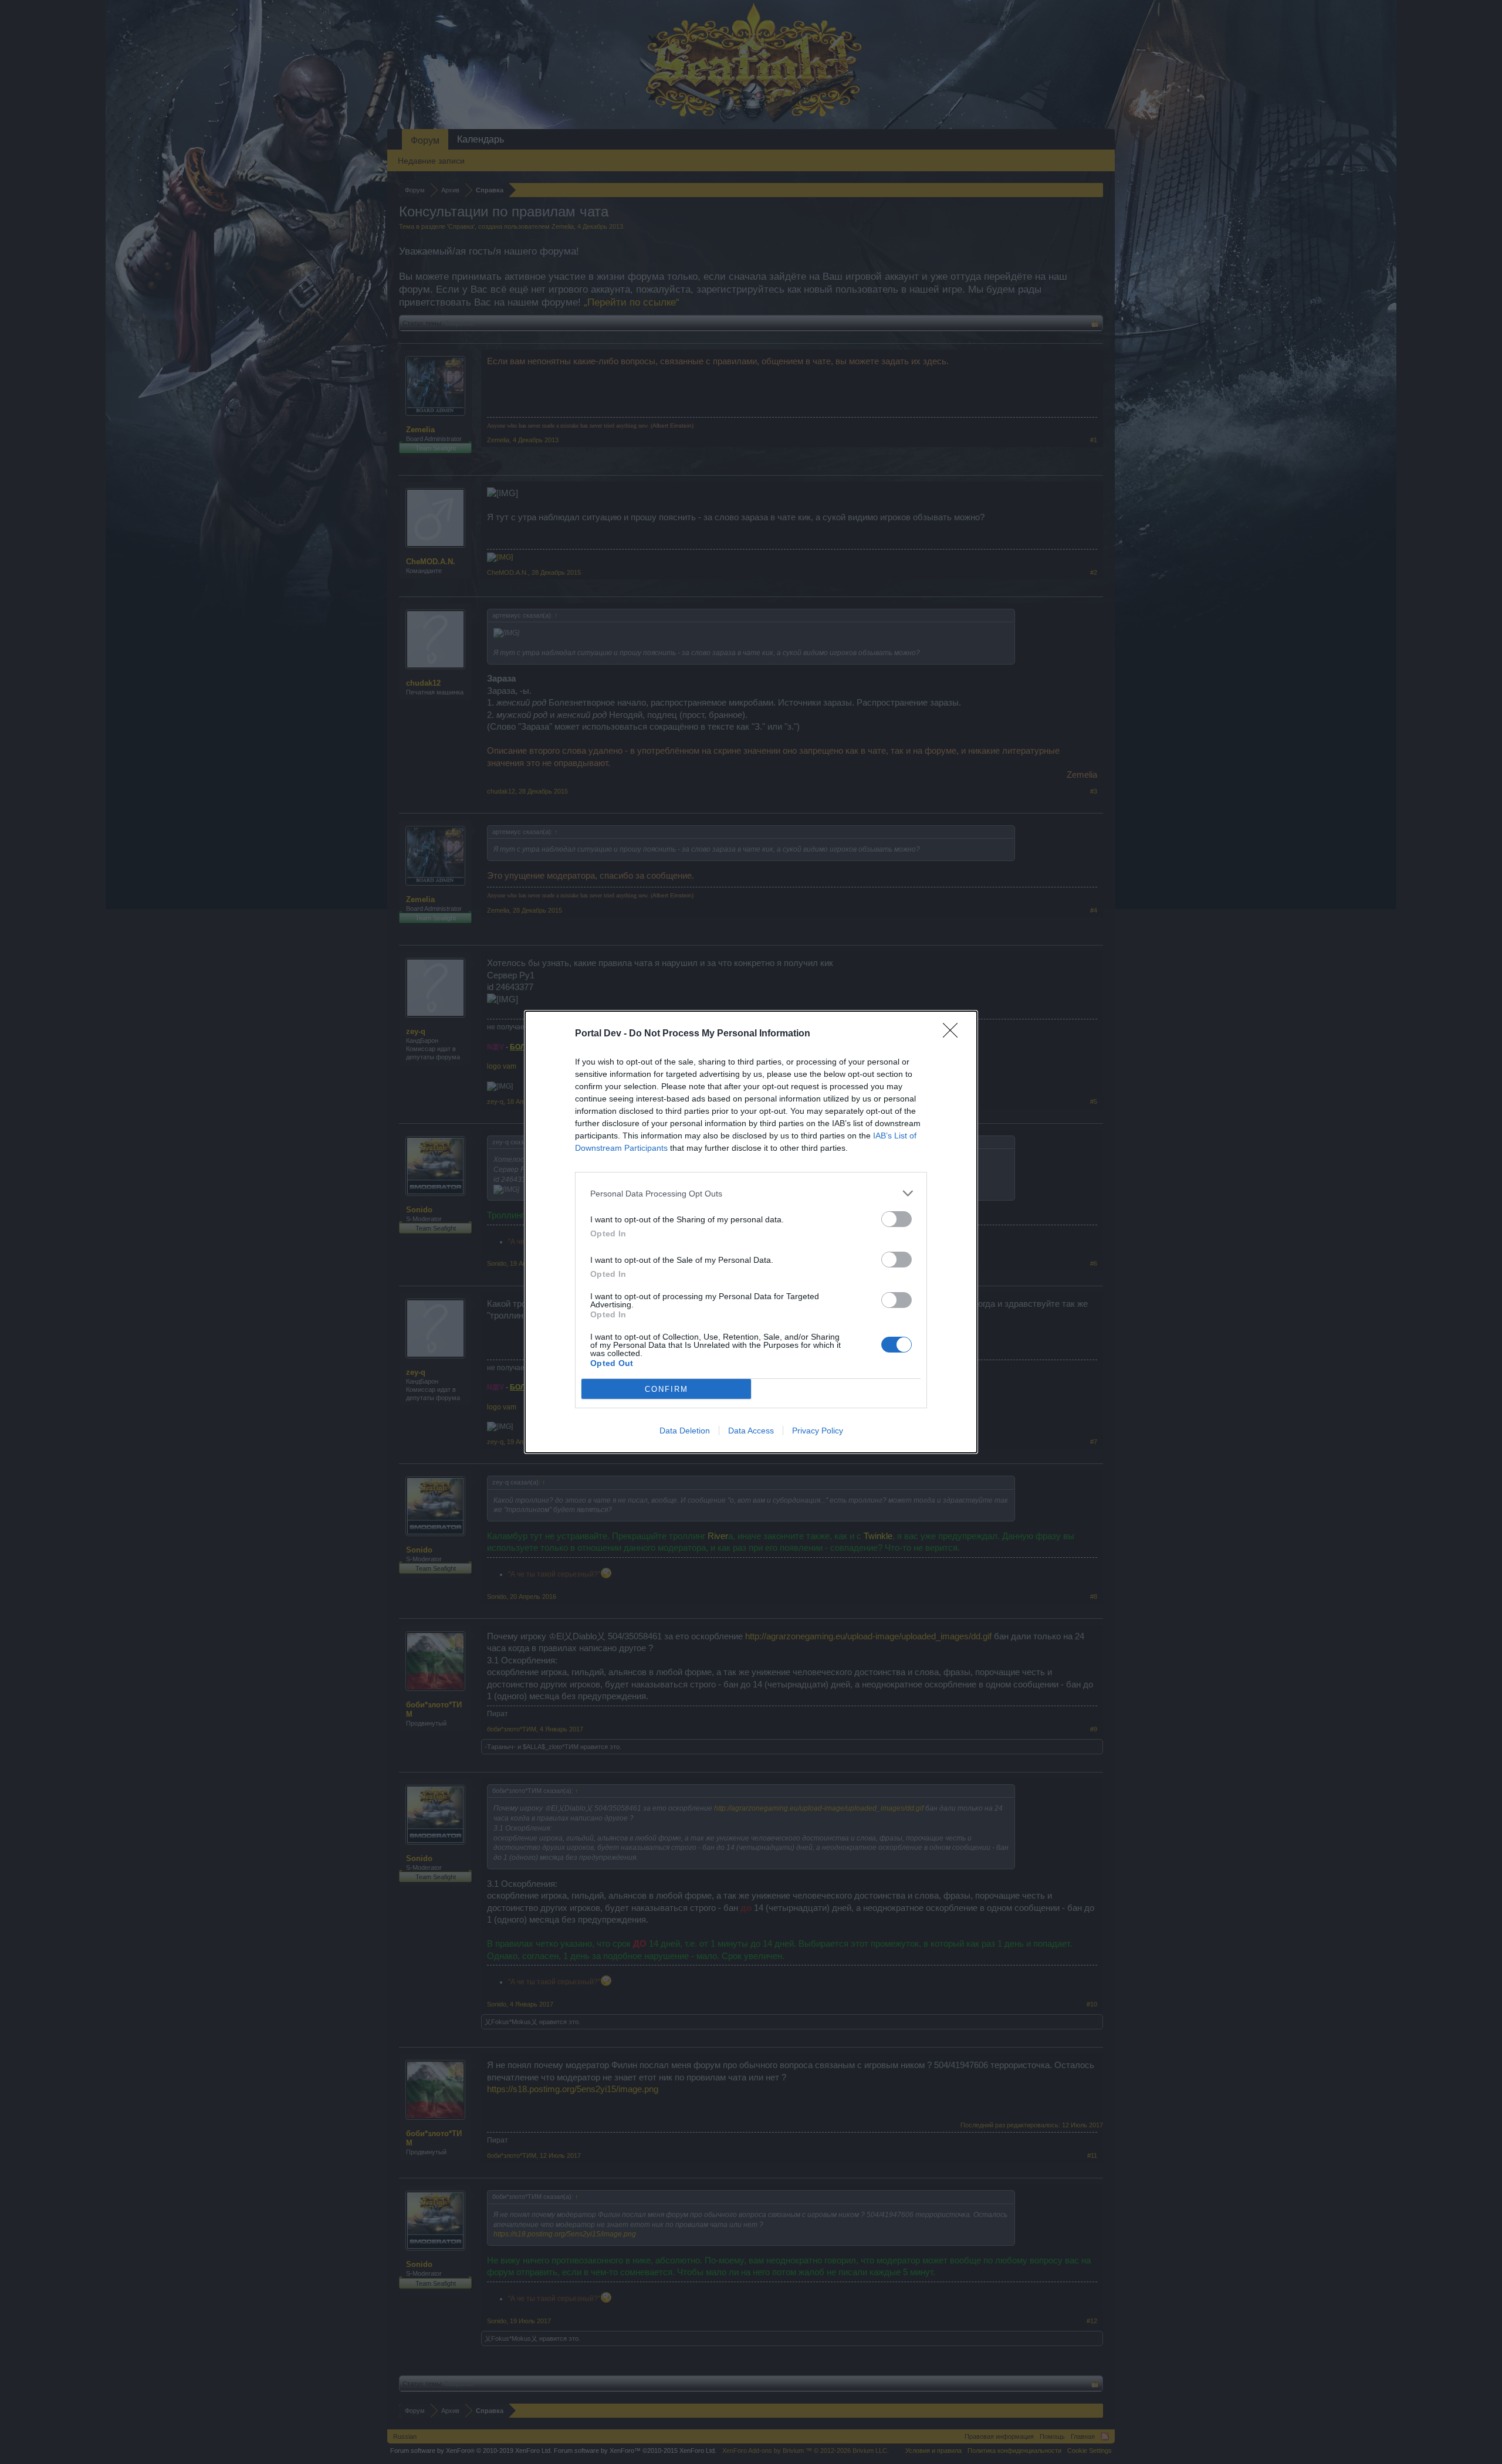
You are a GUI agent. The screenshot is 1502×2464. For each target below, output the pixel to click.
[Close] (954, 1034)
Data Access (751, 1431)
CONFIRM (667, 1389)
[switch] (897, 1219)
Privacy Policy (818, 1431)
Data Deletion (685, 1431)
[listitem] (751, 1193)
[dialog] (751, 1232)
